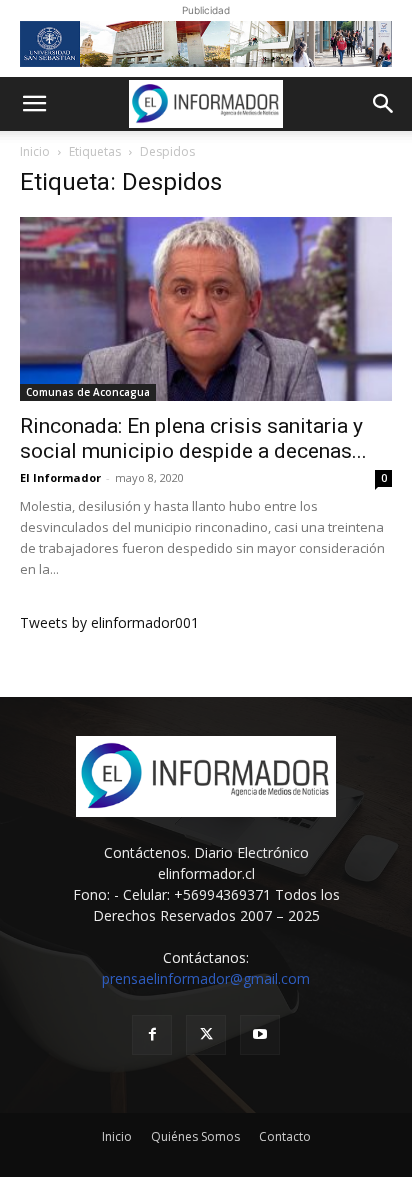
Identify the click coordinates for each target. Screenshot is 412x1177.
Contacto (285, 1136)
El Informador (60, 477)
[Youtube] (260, 1035)
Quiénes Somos (195, 1136)
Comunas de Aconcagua (88, 392)
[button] (34, 104)
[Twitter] (206, 1035)
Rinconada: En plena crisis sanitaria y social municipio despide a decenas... (193, 438)
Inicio (35, 151)
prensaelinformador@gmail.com (206, 978)
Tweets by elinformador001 (109, 622)
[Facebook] (152, 1035)
